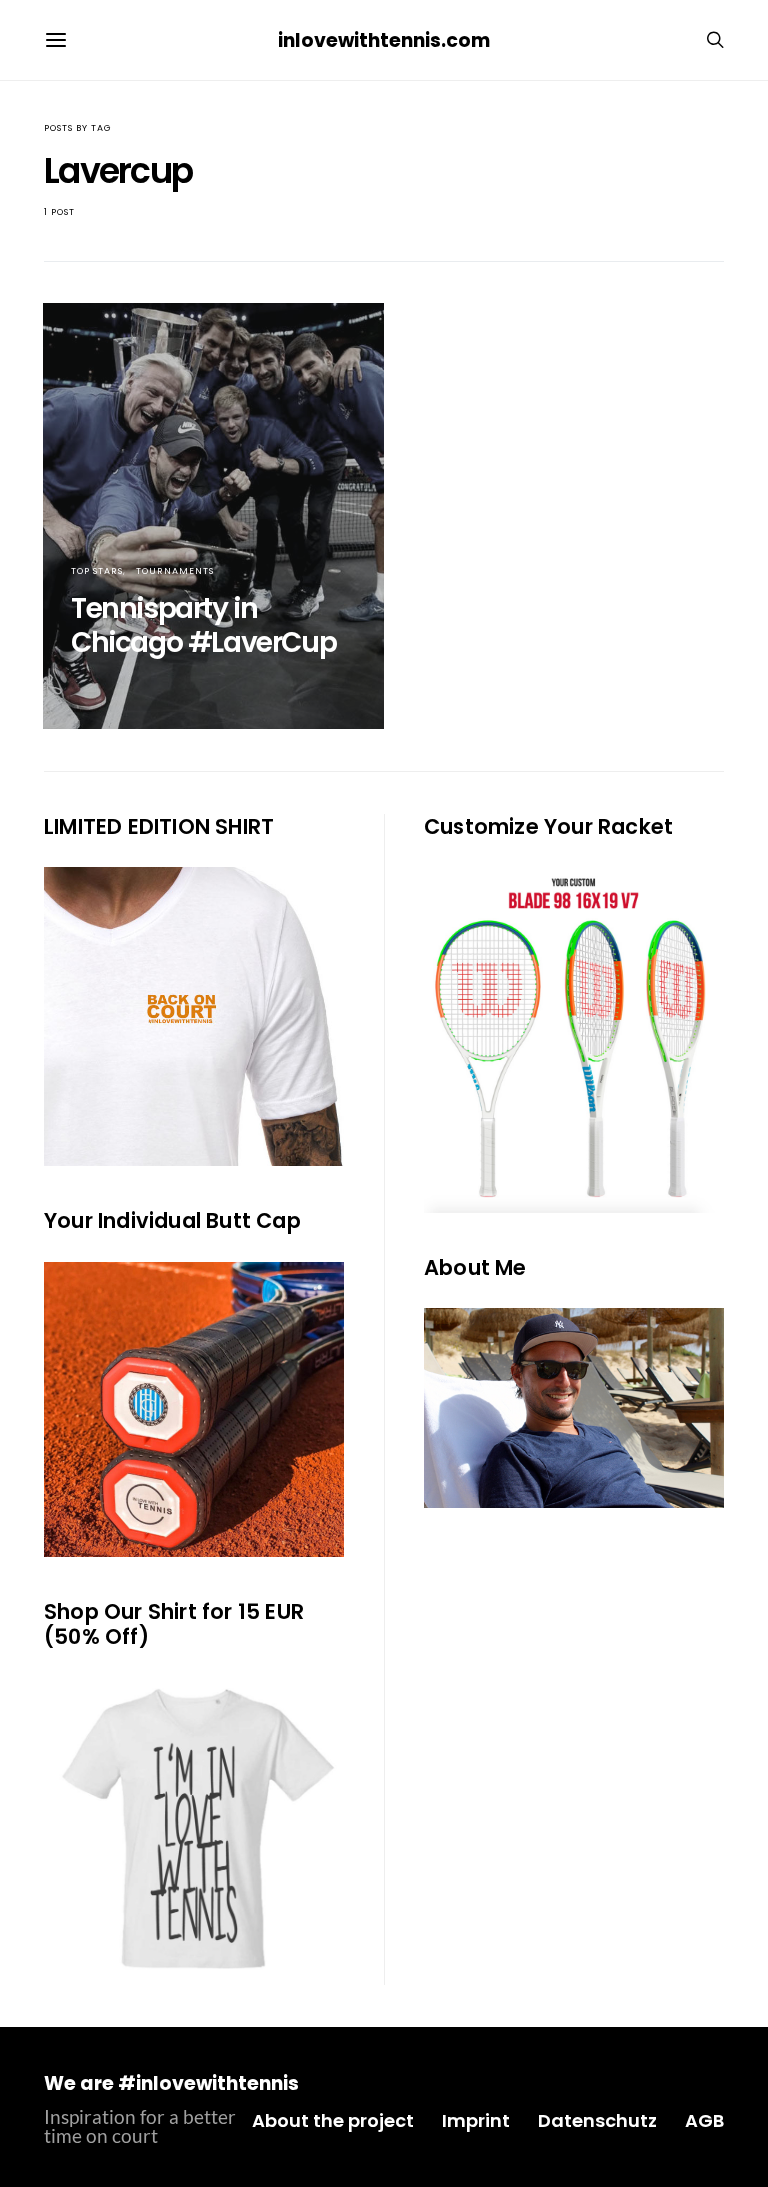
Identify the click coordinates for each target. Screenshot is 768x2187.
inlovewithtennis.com (384, 40)
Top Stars (97, 571)
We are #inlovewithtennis (171, 2083)
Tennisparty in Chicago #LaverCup (203, 625)
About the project (333, 2120)
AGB (704, 2120)
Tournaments (175, 571)
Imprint (476, 2120)
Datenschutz (597, 2120)
